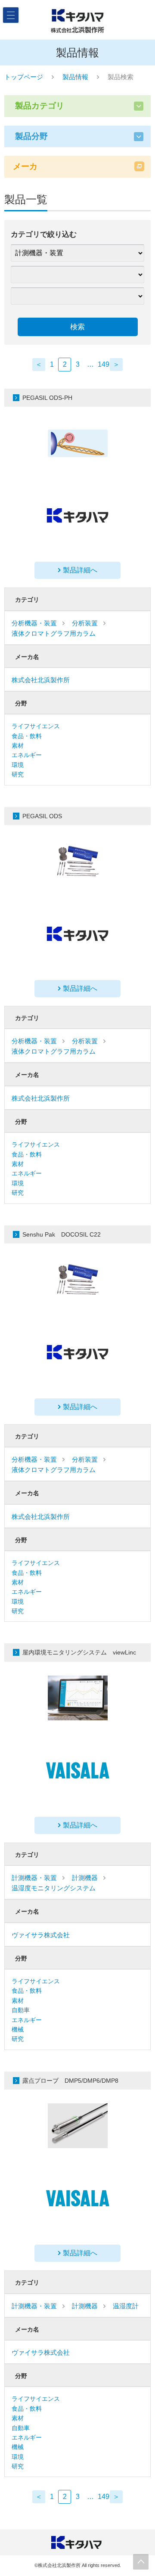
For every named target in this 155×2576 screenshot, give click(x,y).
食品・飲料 (27, 736)
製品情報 (75, 77)
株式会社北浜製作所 (41, 680)
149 (104, 364)
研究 (18, 774)
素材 (18, 745)
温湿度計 (126, 2306)
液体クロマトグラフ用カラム (54, 633)
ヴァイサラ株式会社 (41, 1935)
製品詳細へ (80, 570)
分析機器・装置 (34, 623)
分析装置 (85, 623)
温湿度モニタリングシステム (54, 1888)
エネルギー (27, 755)
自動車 (21, 2010)
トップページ (24, 77)
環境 (18, 765)
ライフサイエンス (36, 726)
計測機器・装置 (34, 1878)
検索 (77, 327)
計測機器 (85, 1878)
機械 (18, 2029)
